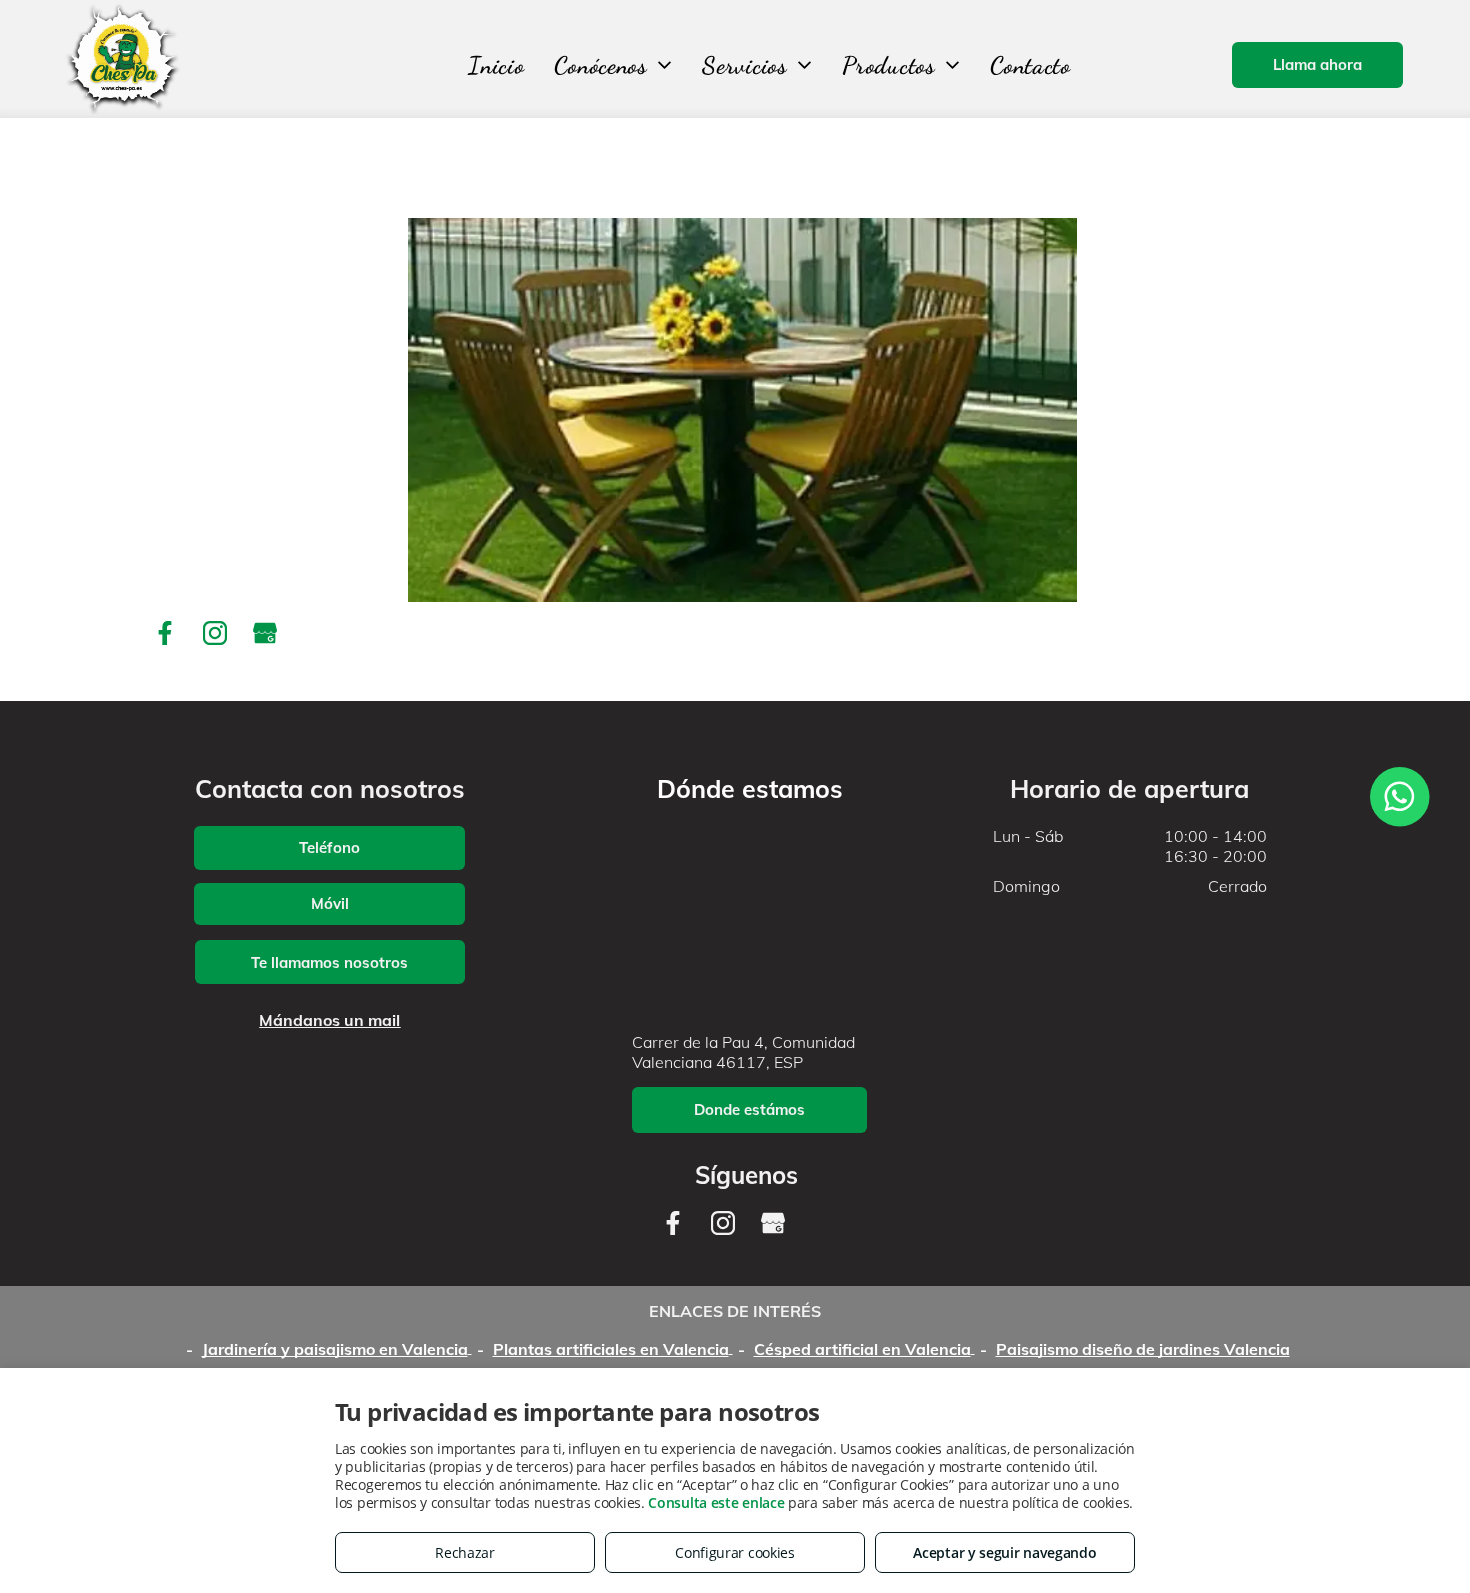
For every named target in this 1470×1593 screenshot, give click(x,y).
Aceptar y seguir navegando (1004, 1552)
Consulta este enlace (716, 1502)
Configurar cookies (735, 1552)
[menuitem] (496, 65)
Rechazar (465, 1552)
